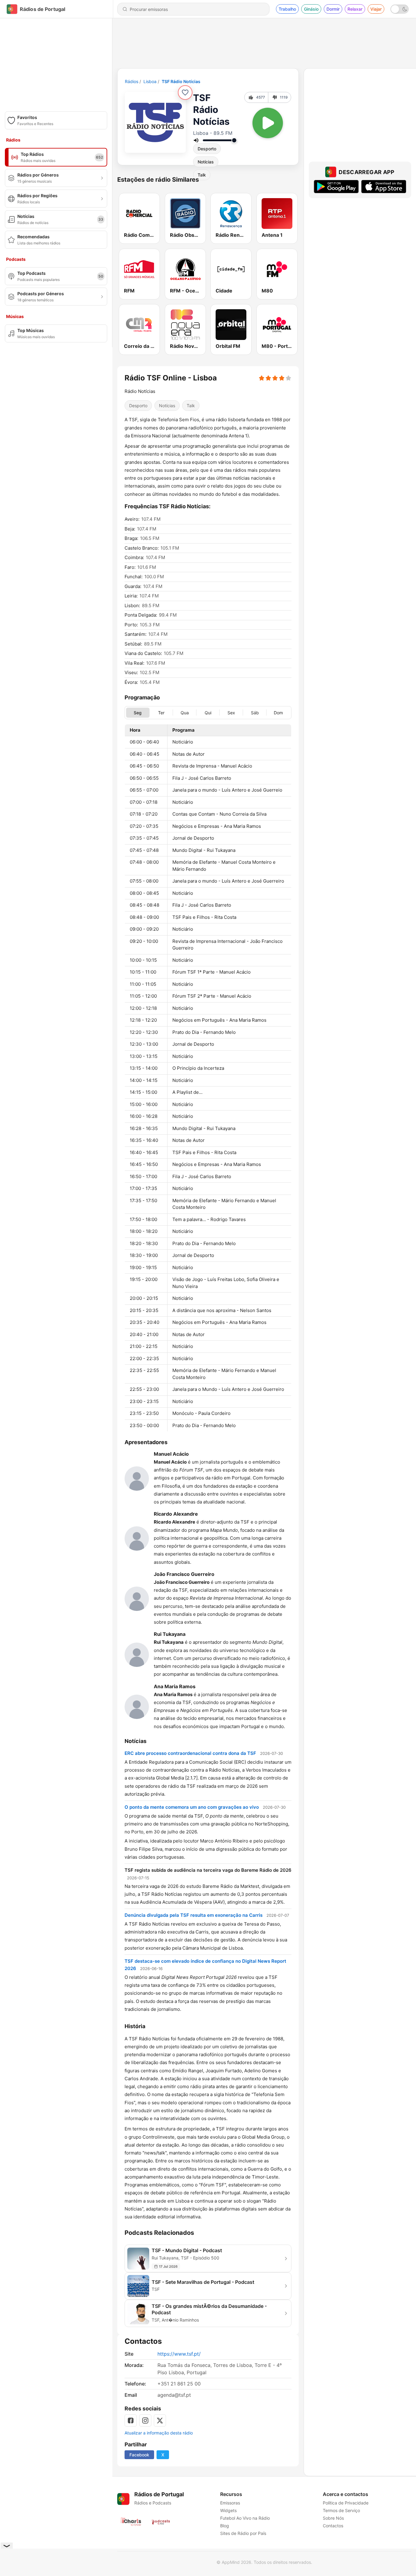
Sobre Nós (333, 2518)
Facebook (139, 2455)
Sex (231, 712)
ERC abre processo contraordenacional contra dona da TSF (190, 1753)
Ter (161, 712)
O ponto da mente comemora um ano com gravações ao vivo (192, 1807)
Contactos (333, 2526)
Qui (208, 712)
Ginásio (311, 9)
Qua (185, 712)
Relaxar (355, 9)
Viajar (376, 9)
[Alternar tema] (400, 9)
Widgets (228, 2510)
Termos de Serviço (341, 2510)
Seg (138, 712)
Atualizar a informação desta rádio (159, 2433)
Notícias (206, 162)
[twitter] (160, 2420)
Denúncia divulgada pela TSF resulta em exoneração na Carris (194, 1915)
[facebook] (131, 2420)
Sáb (255, 712)
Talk (191, 406)
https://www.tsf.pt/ (179, 2354)
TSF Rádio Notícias (181, 81)
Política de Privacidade (346, 2503)
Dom (278, 712)
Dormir (333, 9)
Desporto (207, 149)
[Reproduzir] (268, 123)
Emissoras (230, 2503)
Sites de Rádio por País (243, 2533)
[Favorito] (185, 93)
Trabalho (287, 9)
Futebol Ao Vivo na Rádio (245, 2518)
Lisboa (150, 81)
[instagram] (145, 2420)
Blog (225, 2526)
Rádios (132, 81)
